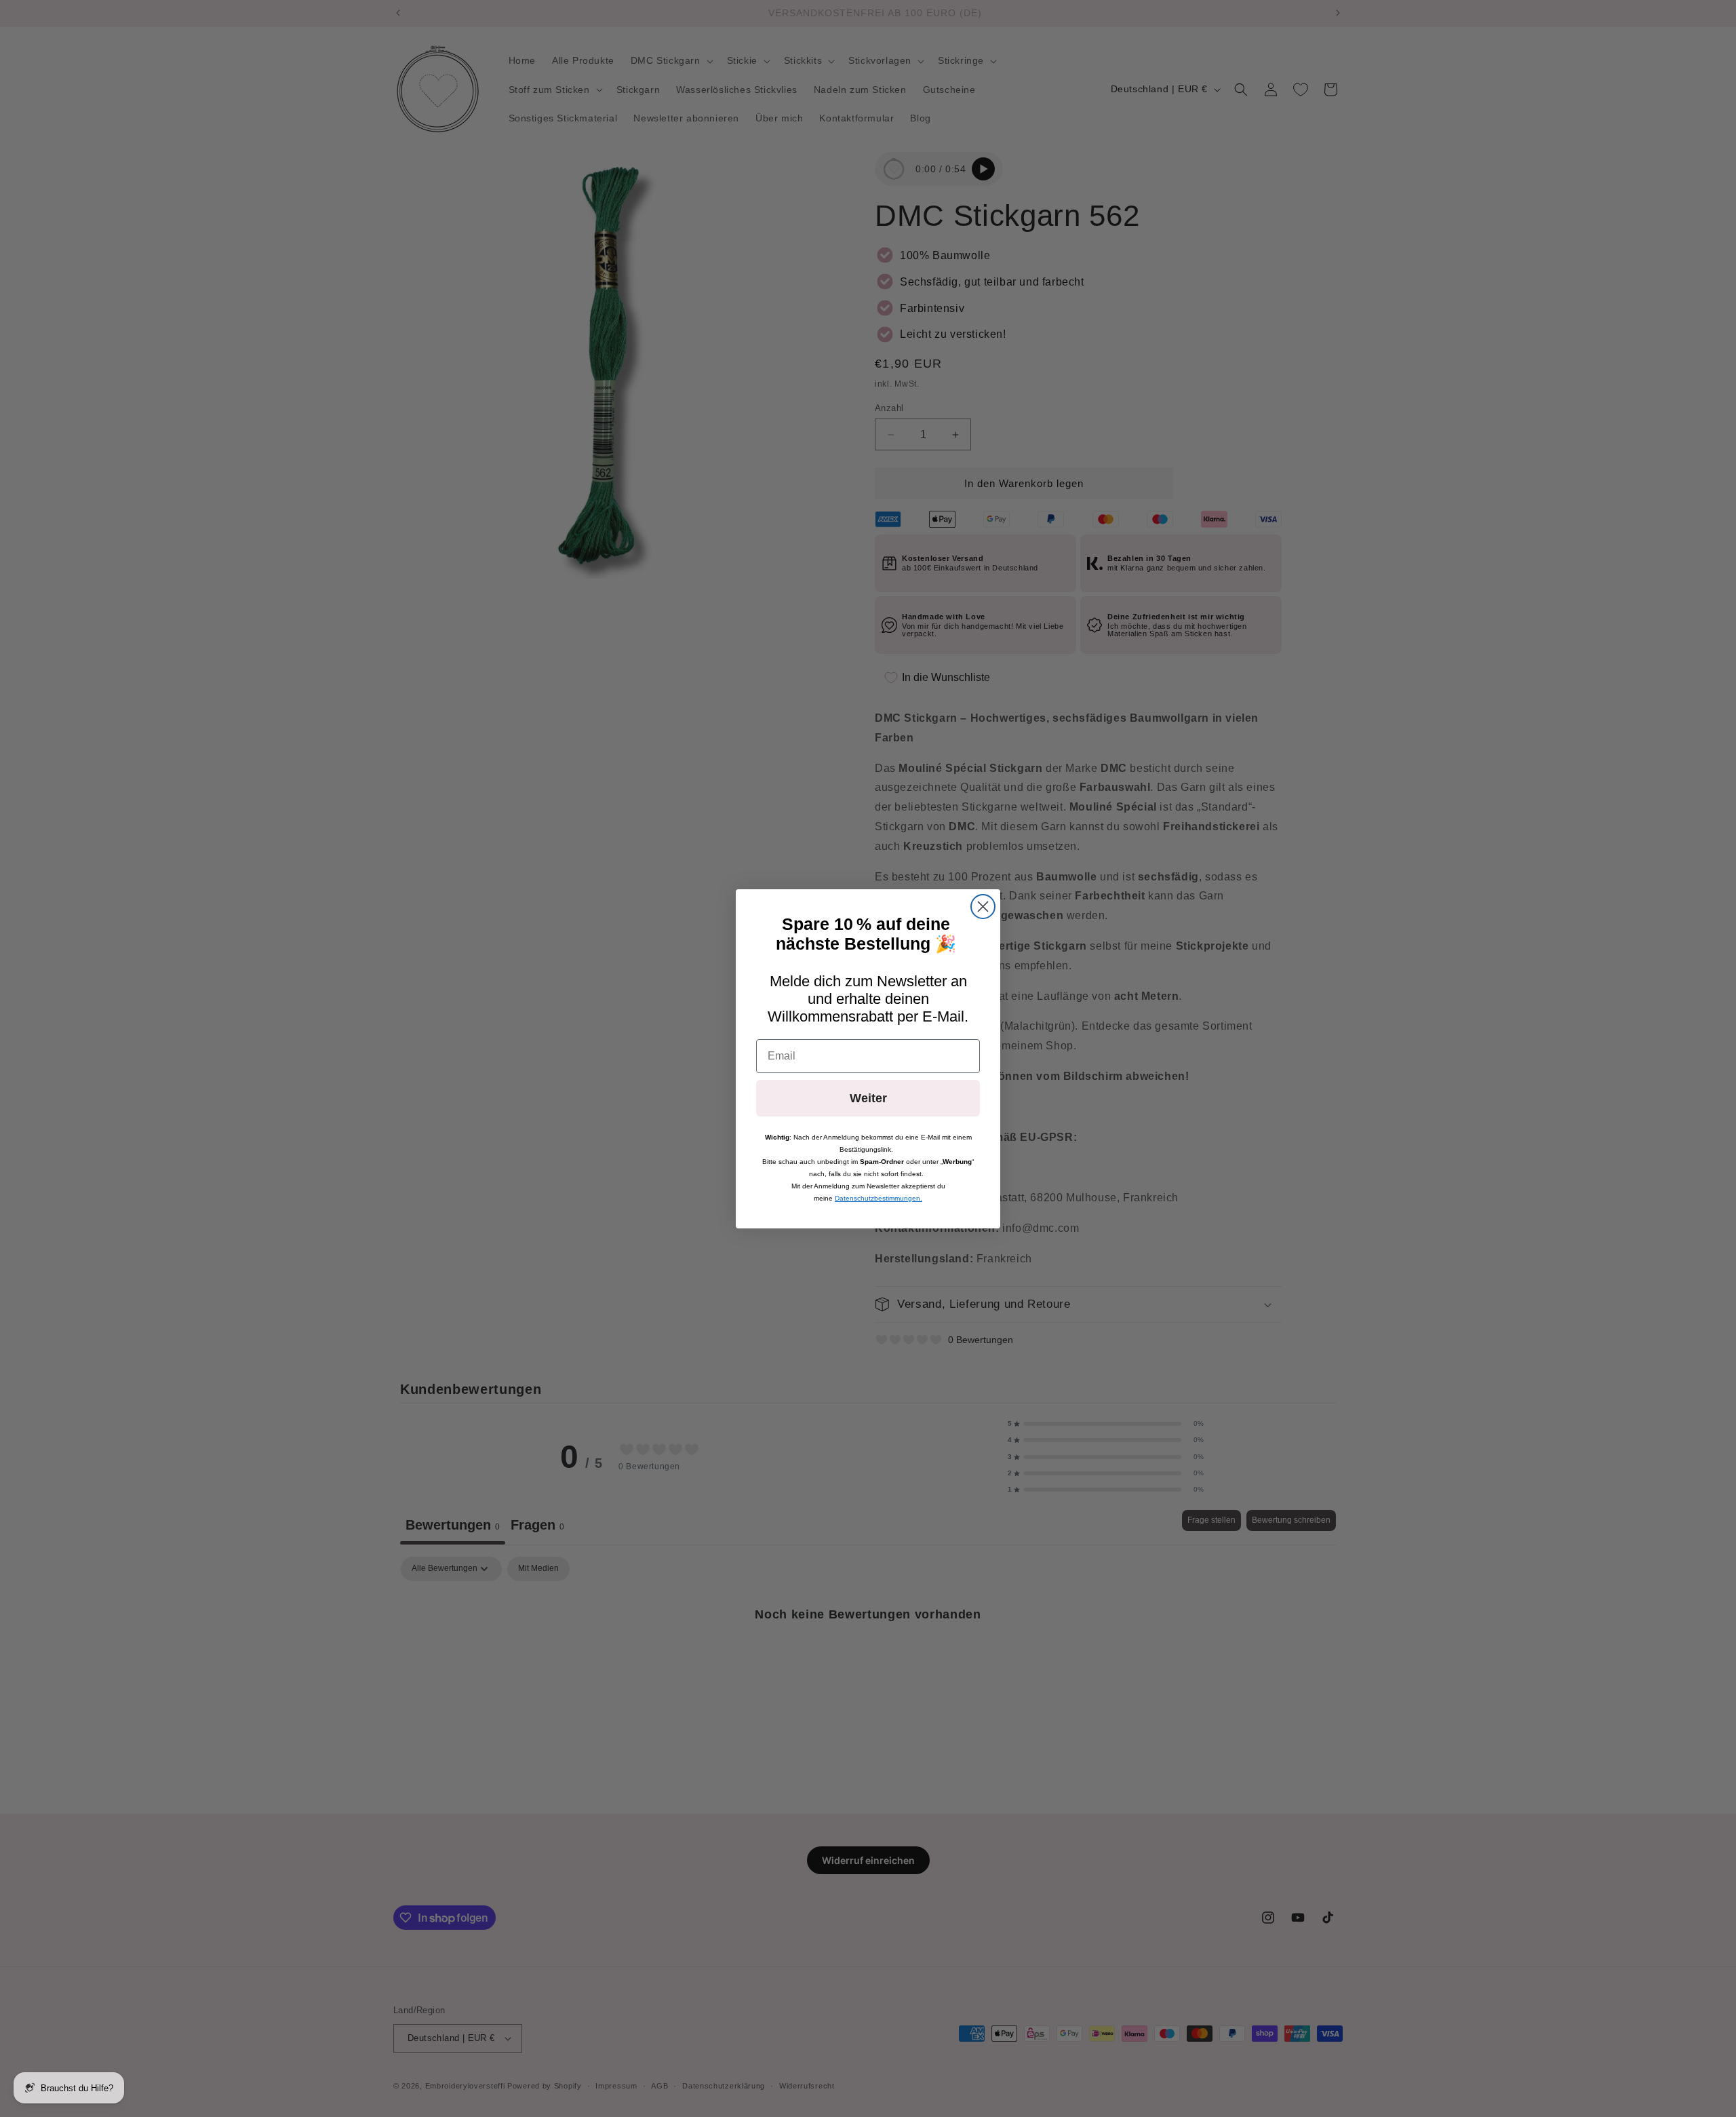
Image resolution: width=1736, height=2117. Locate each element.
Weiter (868, 1098)
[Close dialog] (983, 907)
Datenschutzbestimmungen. (879, 1198)
